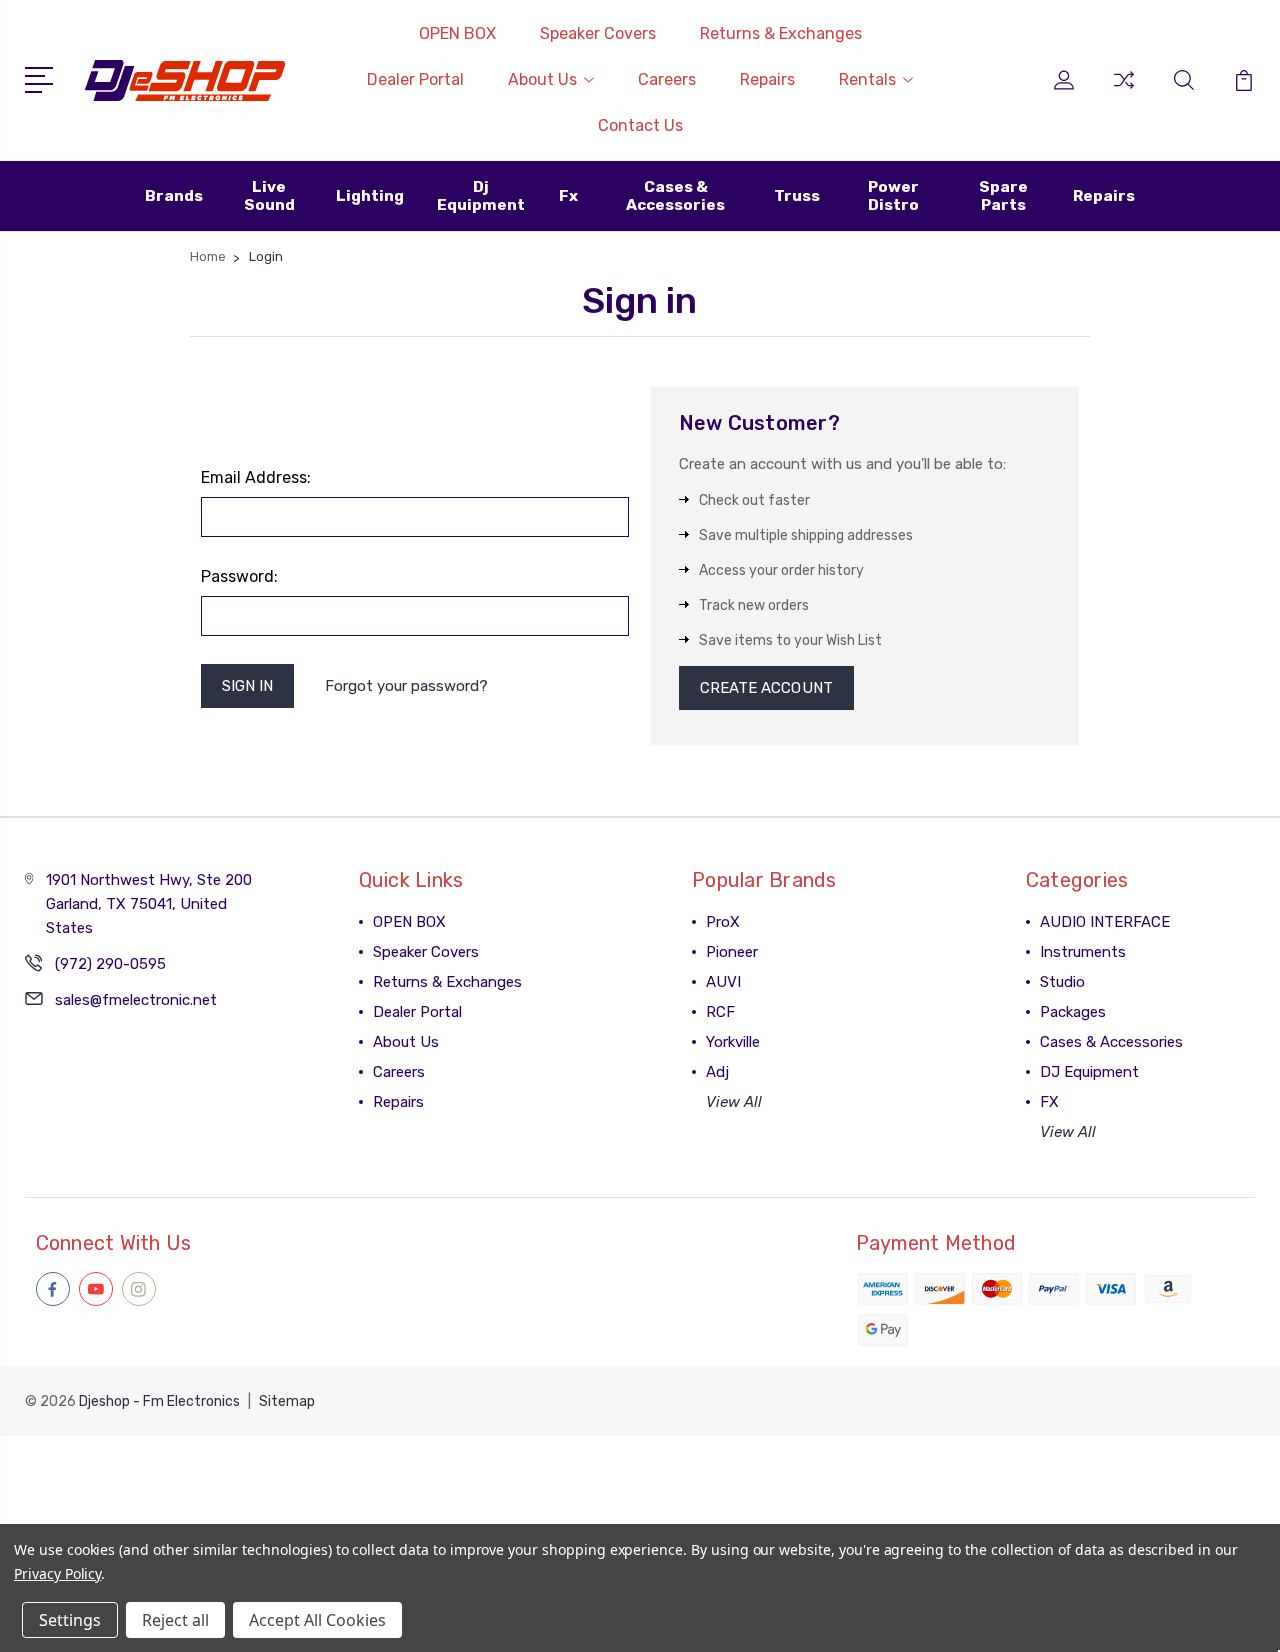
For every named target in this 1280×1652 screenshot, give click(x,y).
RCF (720, 1012)
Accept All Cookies (317, 1620)
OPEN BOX (457, 33)
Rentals (867, 79)
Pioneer (732, 952)
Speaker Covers (598, 33)
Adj (717, 1072)
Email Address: (256, 477)
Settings (70, 1620)
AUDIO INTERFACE (1105, 922)
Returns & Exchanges (781, 33)
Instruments (1083, 952)
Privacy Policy (57, 1573)
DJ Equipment (1089, 1072)
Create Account (766, 688)
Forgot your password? (406, 686)
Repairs (767, 79)
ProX (723, 922)
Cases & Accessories (1111, 1042)
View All (734, 1102)
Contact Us (640, 125)
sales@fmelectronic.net (136, 1000)
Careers (667, 79)
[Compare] (1124, 92)
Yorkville (733, 1042)
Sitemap (287, 1401)
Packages (1073, 1012)
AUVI (723, 982)
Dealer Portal (415, 79)
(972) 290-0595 (110, 964)
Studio (1062, 982)
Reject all (175, 1620)
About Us (542, 79)
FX (1049, 1102)
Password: (239, 576)
